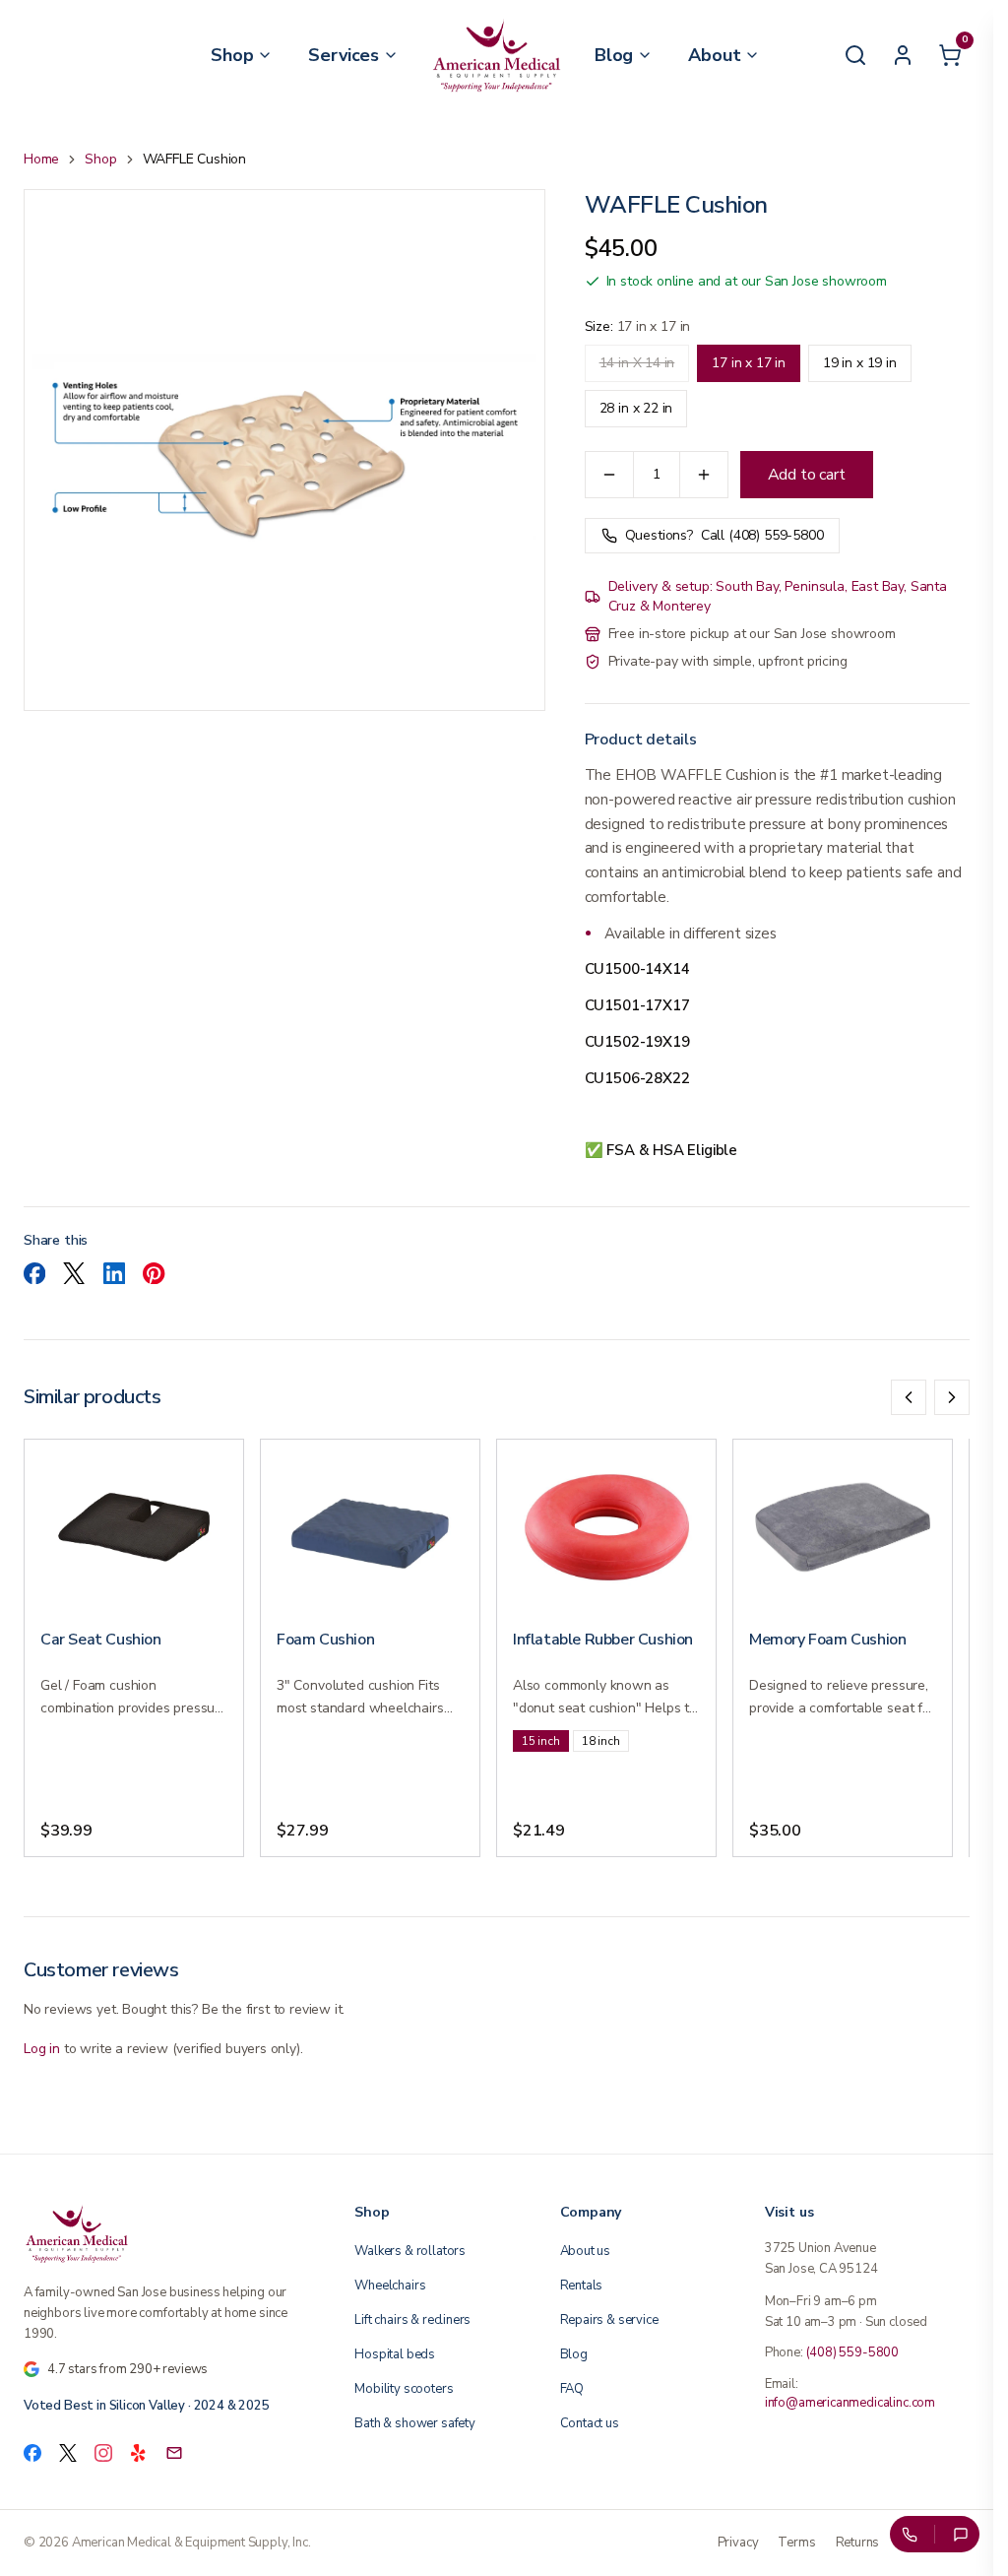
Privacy (738, 2543)
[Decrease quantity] (609, 475)
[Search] (855, 55)
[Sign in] (903, 55)
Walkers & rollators (410, 2251)
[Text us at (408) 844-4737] (961, 2534)
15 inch (541, 1741)
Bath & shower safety (414, 2423)
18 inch (601, 1741)
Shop (100, 159)
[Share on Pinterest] (154, 1273)
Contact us (590, 2423)
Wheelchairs (390, 2286)
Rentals (582, 2286)
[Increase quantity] (704, 475)
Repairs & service (609, 2320)
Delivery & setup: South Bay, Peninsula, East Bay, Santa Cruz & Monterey (778, 596)
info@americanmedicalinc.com (850, 2403)
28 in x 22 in (636, 408)
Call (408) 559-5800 (724, 535)
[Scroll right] (952, 1397)
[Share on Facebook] (34, 1273)
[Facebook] (32, 2453)
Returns (858, 2543)
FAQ (572, 2389)
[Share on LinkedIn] (114, 1273)
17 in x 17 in (749, 363)
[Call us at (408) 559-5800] (909, 2534)
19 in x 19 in (860, 363)
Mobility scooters (404, 2389)
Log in (42, 2049)
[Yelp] (139, 2453)
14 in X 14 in (637, 363)
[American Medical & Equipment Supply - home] (497, 55)
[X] (68, 2453)
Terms (796, 2543)
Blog (574, 2354)
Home (41, 159)
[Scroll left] (909, 1397)
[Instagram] (103, 2453)
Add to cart (807, 475)
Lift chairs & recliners (412, 2320)
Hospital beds (395, 2354)
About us (586, 2251)
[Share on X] (74, 1273)
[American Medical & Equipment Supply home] (165, 2233)
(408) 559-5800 (853, 2352)
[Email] (174, 2453)
